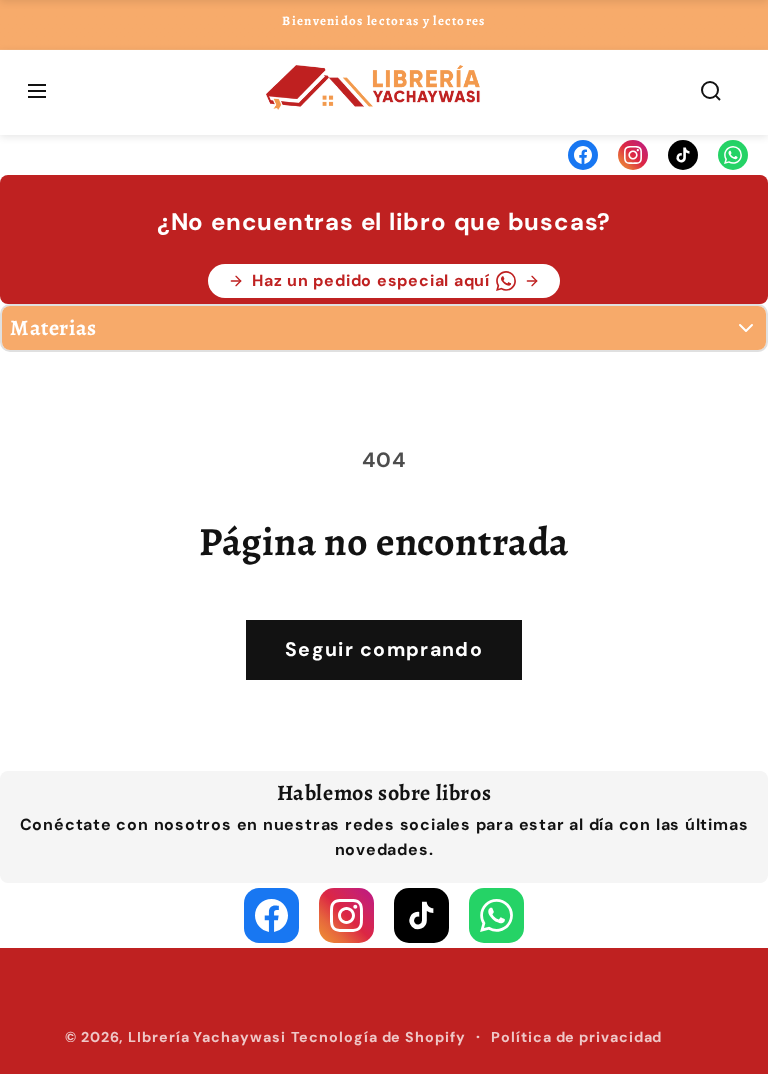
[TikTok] (683, 155)
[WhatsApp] (733, 155)
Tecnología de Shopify (378, 1037)
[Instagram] (633, 155)
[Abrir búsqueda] (711, 92)
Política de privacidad (576, 1037)
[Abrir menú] (37, 92)
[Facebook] (583, 155)
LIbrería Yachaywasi (206, 1037)
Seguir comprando (384, 649)
